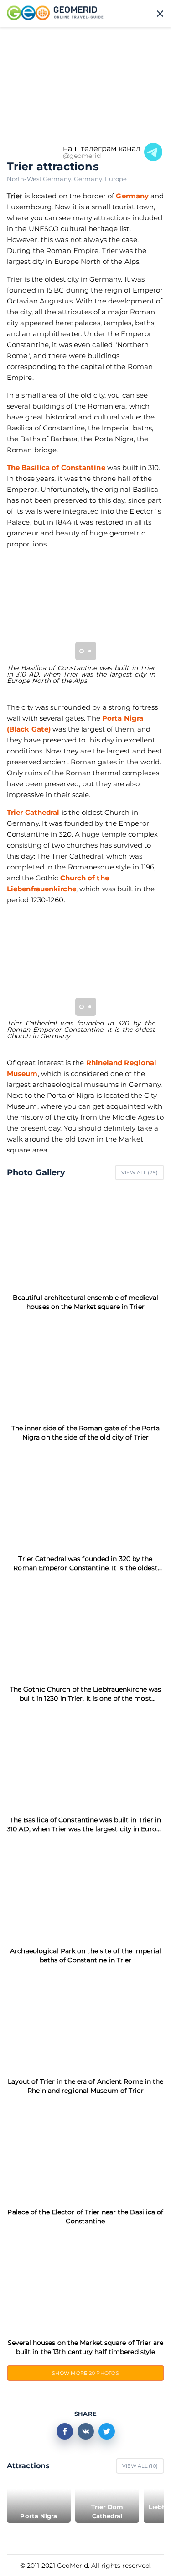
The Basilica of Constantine (56, 467)
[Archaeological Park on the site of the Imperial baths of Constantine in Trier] (85, 1890)
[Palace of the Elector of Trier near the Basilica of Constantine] (85, 2151)
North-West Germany (40, 179)
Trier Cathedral (33, 812)
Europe (116, 179)
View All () (140, 1172)
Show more (85, 2373)
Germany (89, 179)
